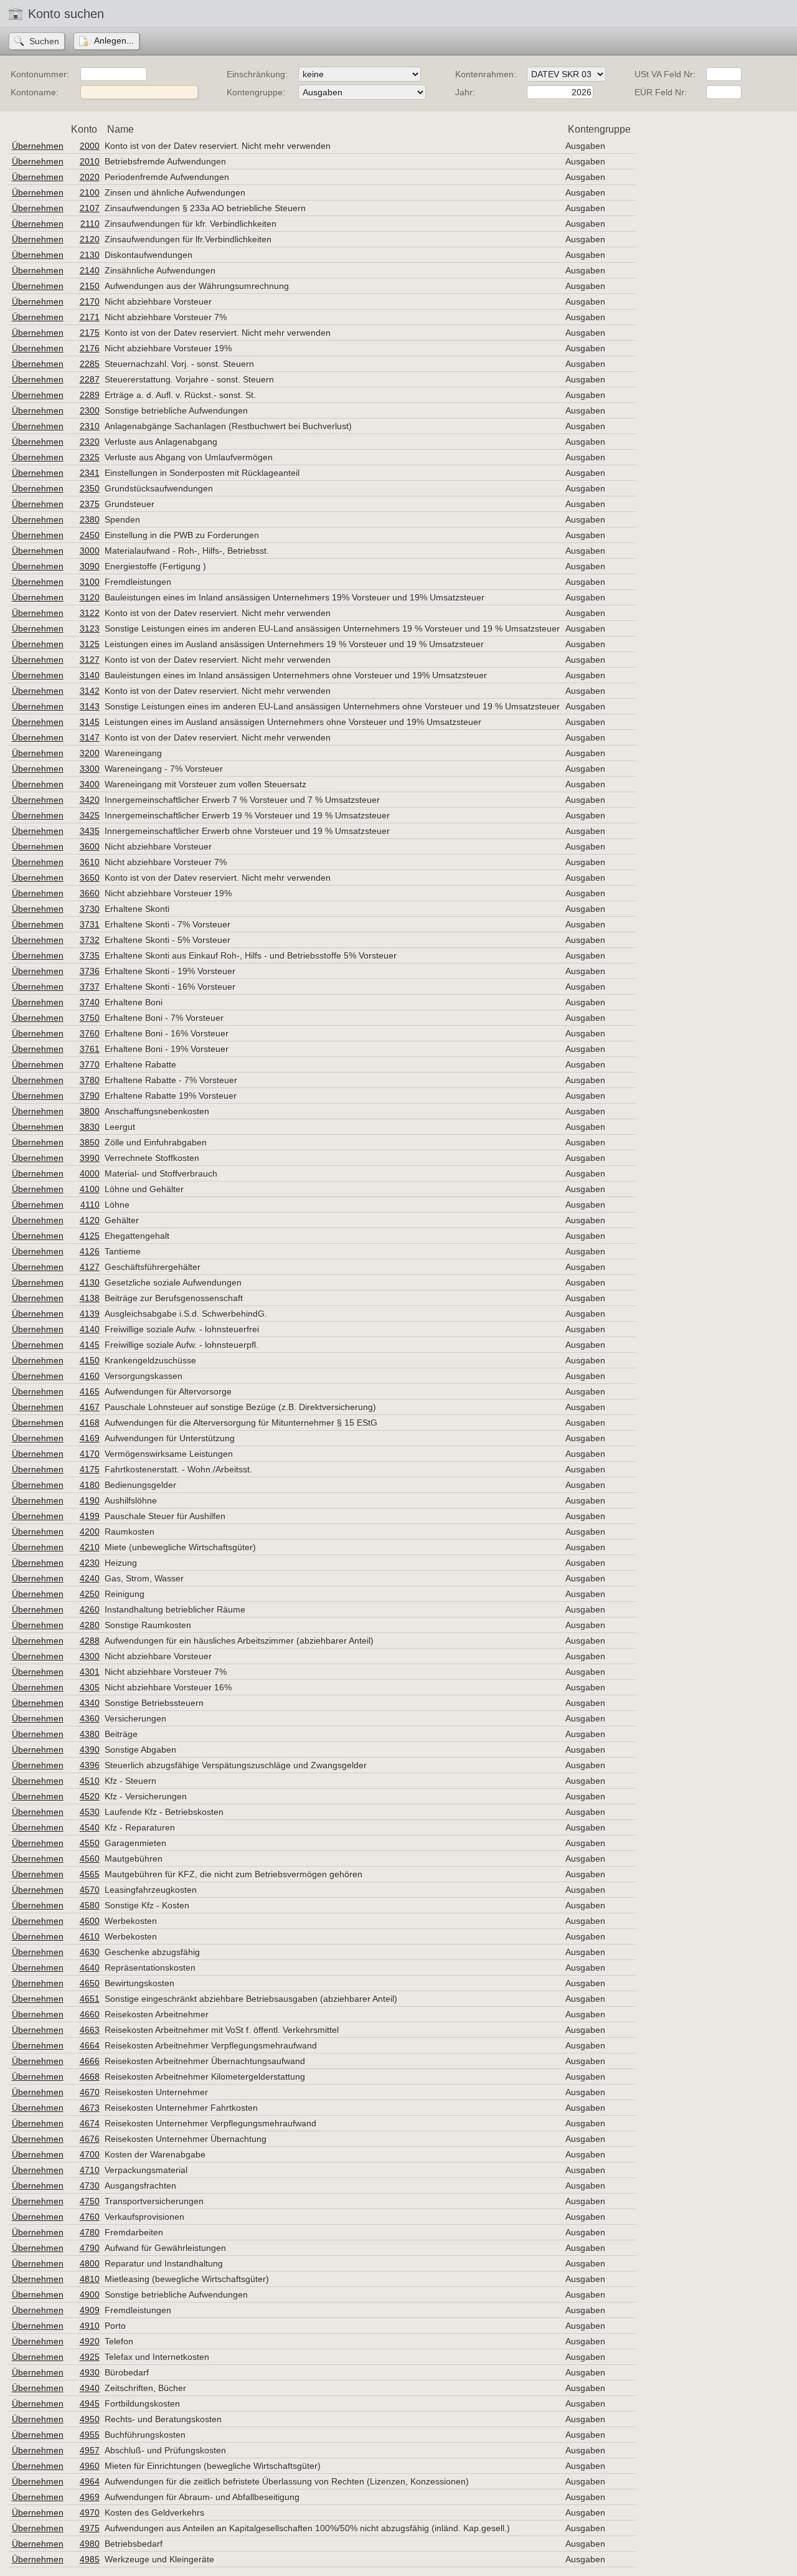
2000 (90, 146)
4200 (90, 1532)
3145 (90, 722)
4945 (90, 2403)
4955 (90, 2435)
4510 (90, 1781)
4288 (90, 1641)
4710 (90, 2170)
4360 (90, 1718)
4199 (90, 1516)
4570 (90, 1890)
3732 (90, 940)
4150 (90, 1360)
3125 (90, 644)
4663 (90, 2030)
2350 (90, 488)
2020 (90, 177)
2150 (90, 286)
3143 (90, 706)
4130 (90, 1282)
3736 (90, 971)
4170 (90, 1454)
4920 (90, 2341)
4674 (90, 2123)
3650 (90, 878)
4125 (90, 1236)
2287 (90, 379)
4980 (90, 2544)
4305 (90, 1687)
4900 (90, 2294)
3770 (90, 1064)
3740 (90, 1002)
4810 (90, 2279)
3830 (90, 1127)
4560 (90, 1859)
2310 (90, 426)
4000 (90, 1173)
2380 (90, 519)
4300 (90, 1656)
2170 (90, 301)
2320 (90, 442)
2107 (90, 208)
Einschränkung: (257, 74)
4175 (90, 1469)
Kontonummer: (40, 74)
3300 (90, 769)
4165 (90, 1391)
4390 (90, 1750)
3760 (90, 1033)
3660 (90, 893)
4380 (90, 1734)
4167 (90, 1407)
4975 (90, 2528)
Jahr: (465, 92)
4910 (90, 2326)
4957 (90, 2450)
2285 (90, 364)
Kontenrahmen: (486, 74)
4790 (90, 2248)
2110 (90, 224)
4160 (90, 1376)
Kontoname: (35, 92)
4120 (90, 1220)
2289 (90, 395)
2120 (90, 239)
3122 (90, 613)
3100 (90, 582)
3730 (90, 909)
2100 (90, 192)
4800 (90, 2263)
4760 (90, 2217)
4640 (90, 1968)
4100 (90, 1189)
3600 (90, 846)
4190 (90, 1500)
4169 (90, 1438)
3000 (90, 551)
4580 (90, 1905)
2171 (90, 317)
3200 (90, 753)
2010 (90, 161)
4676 (90, 2139)
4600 (90, 1921)
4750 (90, 2201)
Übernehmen (38, 146)
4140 (90, 1329)
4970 (90, 2512)
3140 (90, 675)
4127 (90, 1267)
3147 (90, 737)
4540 (90, 1827)
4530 (90, 1812)
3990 (90, 1158)
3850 (90, 1142)
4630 (90, 1952)
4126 (90, 1251)
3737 (90, 987)
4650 (90, 1983)
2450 (90, 535)
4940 (90, 2388)
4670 (90, 2092)
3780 (90, 1080)
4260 (90, 1609)
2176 (90, 348)
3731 (90, 924)
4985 (90, 2559)
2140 (90, 270)
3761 (90, 1049)
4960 (90, 2466)
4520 (90, 1796)
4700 (90, 2154)
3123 (90, 628)
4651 (90, 1999)
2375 (90, 504)
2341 (90, 473)
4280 (90, 1625)
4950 (90, 2419)
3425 (90, 815)
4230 (90, 1563)
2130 (90, 255)
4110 (90, 1205)
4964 (90, 2481)
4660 (90, 2014)
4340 (90, 1703)
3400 (90, 784)
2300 (90, 410)
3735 (90, 955)
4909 (90, 2310)
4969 (90, 2497)
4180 (90, 1485)
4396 (90, 1765)
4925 (90, 2357)
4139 (90, 1314)
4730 (90, 2185)
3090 (90, 566)
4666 (90, 2061)
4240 (90, 1578)
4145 (90, 1345)
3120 (90, 597)
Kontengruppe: (256, 92)
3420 (90, 800)
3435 (90, 831)
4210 (90, 1547)
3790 (90, 1096)
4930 (90, 2372)
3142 (90, 691)
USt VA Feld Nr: (665, 74)
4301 (90, 1672)
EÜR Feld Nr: (661, 92)
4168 (90, 1423)
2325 (90, 457)
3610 (90, 862)
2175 (90, 333)
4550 (90, 1843)
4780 (90, 2232)
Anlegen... (114, 40)
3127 (90, 660)
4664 (90, 2045)
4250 (90, 1594)
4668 (90, 2076)
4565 (90, 1874)
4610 (90, 1936)
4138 (90, 1298)
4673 (90, 2108)
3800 (90, 1111)
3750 (90, 1018)
